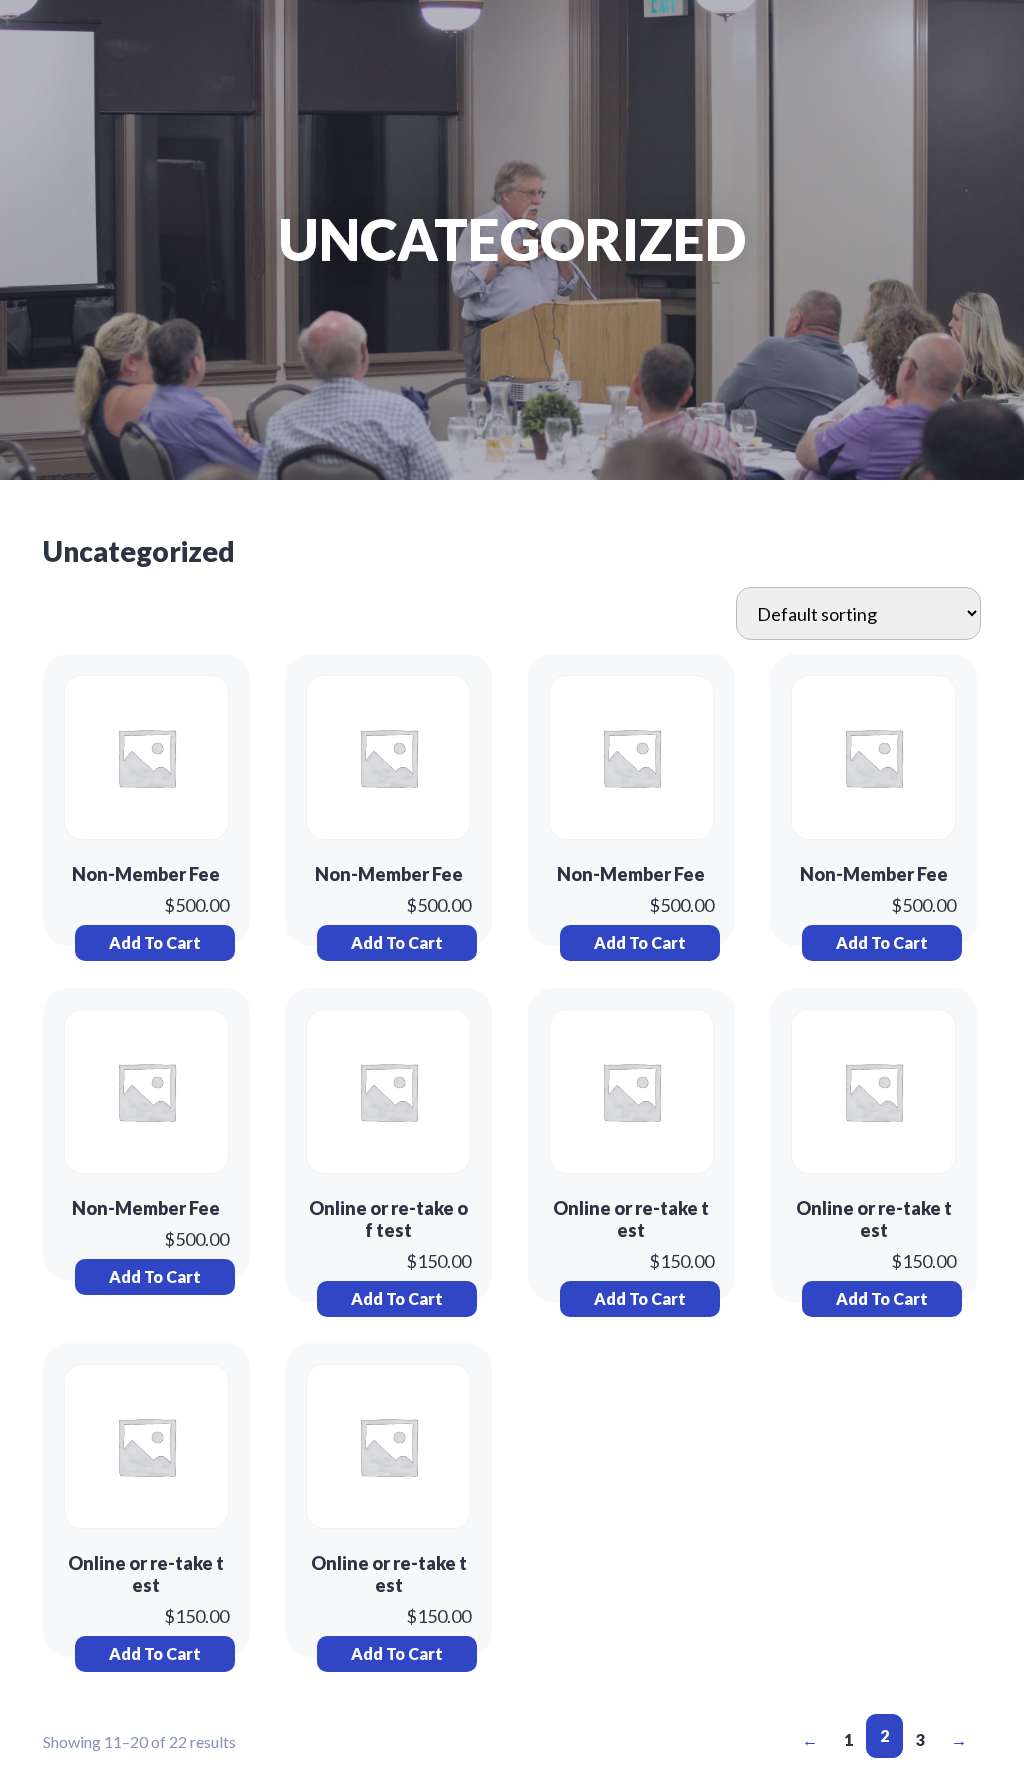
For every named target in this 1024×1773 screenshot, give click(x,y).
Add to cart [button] (155, 942)
